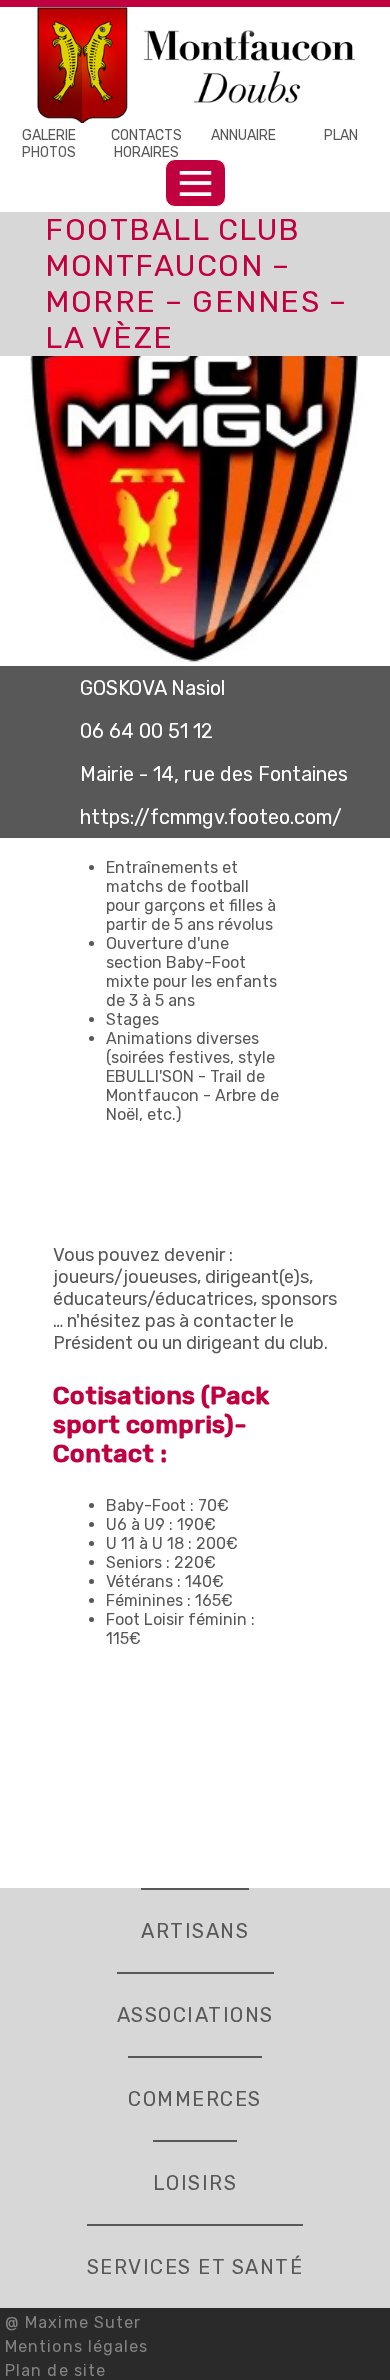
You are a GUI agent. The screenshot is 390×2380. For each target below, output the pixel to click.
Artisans (195, 1931)
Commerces (195, 2099)
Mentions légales (77, 2346)
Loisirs (195, 2183)
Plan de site (55, 2370)
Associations (195, 2015)
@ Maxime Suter (73, 2322)
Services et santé (195, 2267)
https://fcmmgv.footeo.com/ (211, 817)
